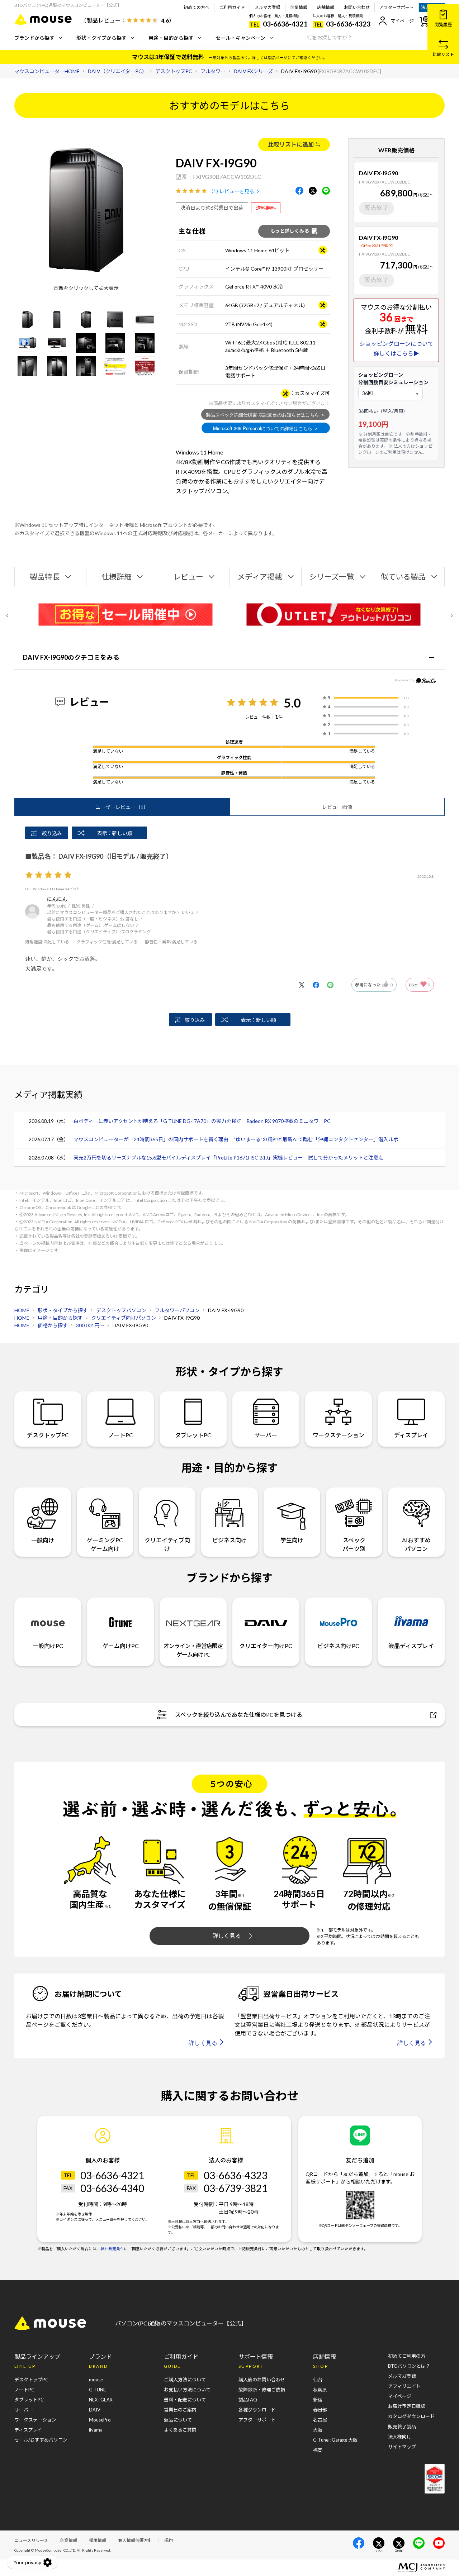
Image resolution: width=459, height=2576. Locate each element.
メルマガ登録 (268, 7)
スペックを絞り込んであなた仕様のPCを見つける (239, 1715)
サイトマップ (402, 2447)
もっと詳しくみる (290, 231)
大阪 (318, 2430)
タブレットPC (193, 1435)
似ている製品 (403, 577)
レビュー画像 (337, 807)
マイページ (402, 21)
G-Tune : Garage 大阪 (335, 2440)
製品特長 (45, 577)
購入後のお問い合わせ (262, 2380)
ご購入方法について (185, 2380)
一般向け (43, 1540)
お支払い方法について (187, 2390)
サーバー (266, 1435)
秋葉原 (320, 2390)
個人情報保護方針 (135, 2540)
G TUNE (97, 2390)
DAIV (95, 2410)
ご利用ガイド (232, 7)
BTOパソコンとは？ (409, 2366)
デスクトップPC (48, 1435)
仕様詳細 (117, 577)
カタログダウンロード (411, 2416)
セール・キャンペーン (240, 38)
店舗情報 (326, 7)
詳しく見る (227, 1936)
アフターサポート (397, 7)
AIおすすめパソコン (416, 1544)
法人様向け (400, 2437)
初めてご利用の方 (407, 2356)
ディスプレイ (411, 1435)
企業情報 (299, 7)
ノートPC (121, 1435)
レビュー (188, 577)
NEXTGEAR (101, 2400)
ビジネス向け (229, 1540)
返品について (178, 2420)
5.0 (292, 703)
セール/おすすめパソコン (41, 2440)
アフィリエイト (404, 2386)
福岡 (318, 2450)
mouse (96, 2380)
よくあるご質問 (180, 2430)
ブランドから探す (34, 38)
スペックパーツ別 (354, 1544)
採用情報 (98, 2540)
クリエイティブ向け (167, 1544)
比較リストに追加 (291, 144)
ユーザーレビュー (122, 807)
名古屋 (320, 2420)
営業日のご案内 (180, 2410)
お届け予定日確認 (407, 2406)
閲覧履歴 (443, 25)
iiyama (96, 2430)
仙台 (318, 2380)
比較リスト (443, 54)
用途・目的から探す (171, 38)
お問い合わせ (357, 7)
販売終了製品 (402, 2427)
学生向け (292, 1540)
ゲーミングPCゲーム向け (105, 1544)
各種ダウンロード (257, 2410)
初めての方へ (197, 7)
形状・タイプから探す (101, 38)
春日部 (320, 2410)
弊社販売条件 (112, 2249)
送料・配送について (185, 2400)
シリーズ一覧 (332, 577)
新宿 (318, 2400)
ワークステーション (339, 1435)
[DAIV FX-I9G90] (28, 320)
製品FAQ (248, 2400)
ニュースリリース (31, 2540)
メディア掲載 (260, 577)
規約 (169, 2540)
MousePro (100, 2420)
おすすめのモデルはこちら (229, 105)
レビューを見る (237, 191)
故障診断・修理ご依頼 (262, 2390)
